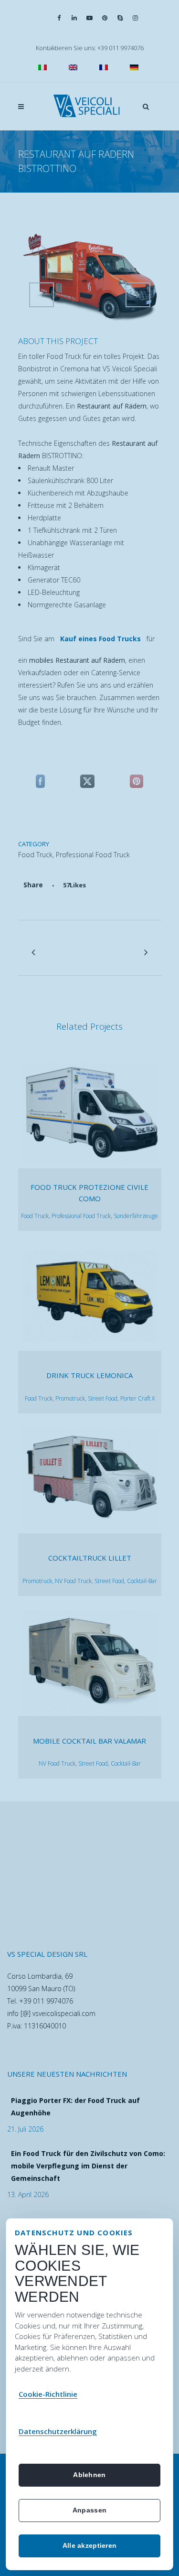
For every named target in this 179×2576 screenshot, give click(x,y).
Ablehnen (89, 2475)
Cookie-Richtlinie (48, 2394)
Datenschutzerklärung (58, 2431)
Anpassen (89, 2510)
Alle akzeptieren (89, 2545)
